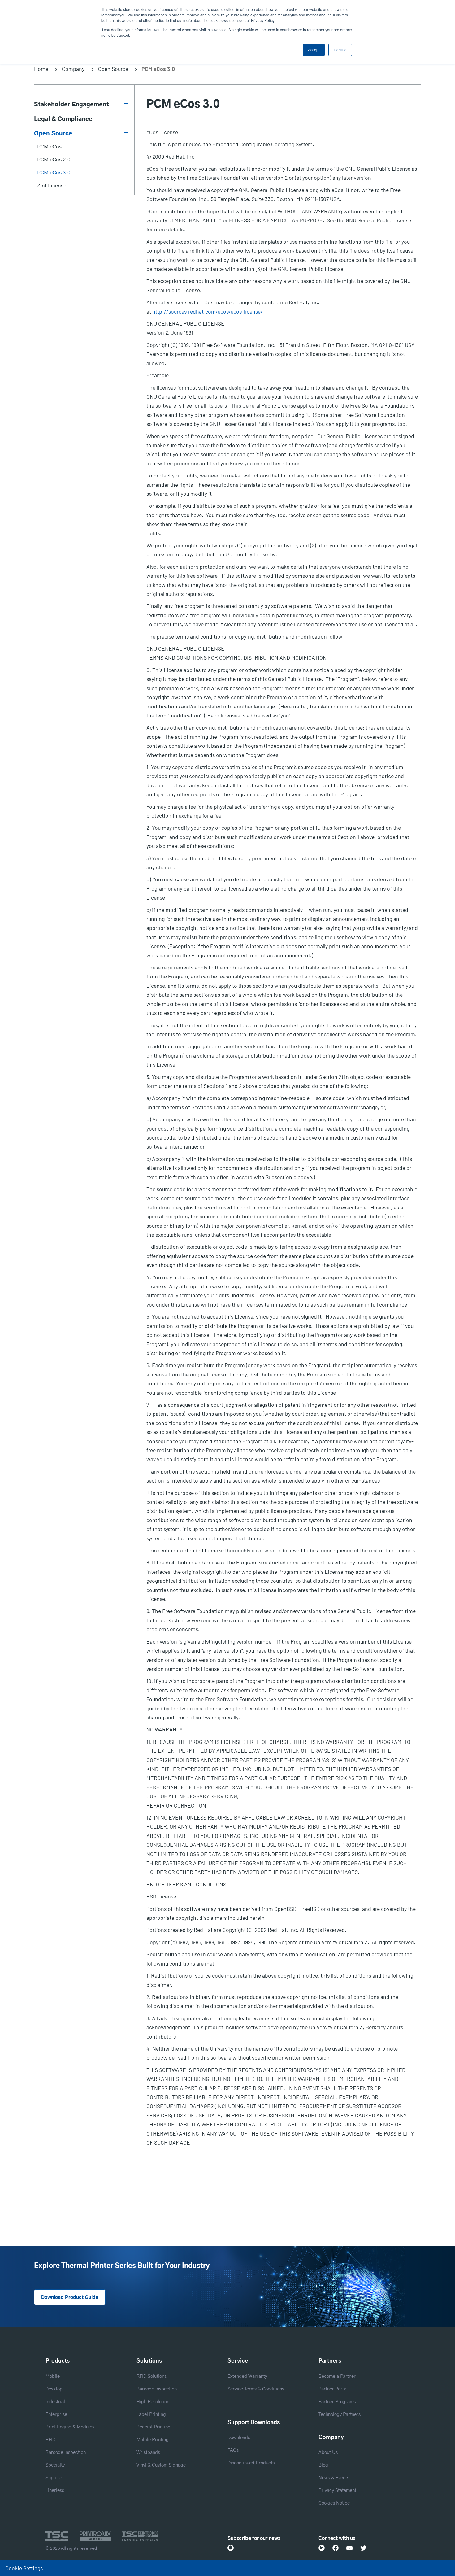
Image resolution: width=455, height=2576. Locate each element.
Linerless (55, 2490)
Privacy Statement (337, 2490)
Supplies (54, 2478)
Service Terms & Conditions (256, 2389)
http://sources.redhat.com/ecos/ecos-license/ (208, 311)
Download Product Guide (70, 2298)
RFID (50, 2440)
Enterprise (56, 2414)
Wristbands (148, 2452)
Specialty (55, 2465)
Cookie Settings (24, 2568)
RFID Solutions (152, 2376)
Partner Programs (337, 2402)
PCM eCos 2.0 (54, 160)
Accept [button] (314, 50)
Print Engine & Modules (70, 2427)
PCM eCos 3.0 (54, 173)
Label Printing (151, 2414)
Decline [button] (340, 50)
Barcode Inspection (66, 2452)
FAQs (233, 2450)
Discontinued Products (251, 2463)
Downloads (239, 2438)
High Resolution (153, 2402)
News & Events (334, 2478)
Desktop (54, 2389)
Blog (323, 2465)
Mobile (53, 2376)
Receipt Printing (154, 2427)
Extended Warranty (247, 2376)
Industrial (55, 2402)
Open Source (113, 69)
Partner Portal (333, 2389)
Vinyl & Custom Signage (161, 2465)
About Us (328, 2452)
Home (41, 69)
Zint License (52, 186)
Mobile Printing (153, 2440)
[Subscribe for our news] (231, 2548)
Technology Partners (340, 2414)
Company (73, 69)
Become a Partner (337, 2376)
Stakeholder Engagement (71, 105)
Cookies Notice (334, 2503)
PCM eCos (49, 147)
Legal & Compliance (63, 119)
